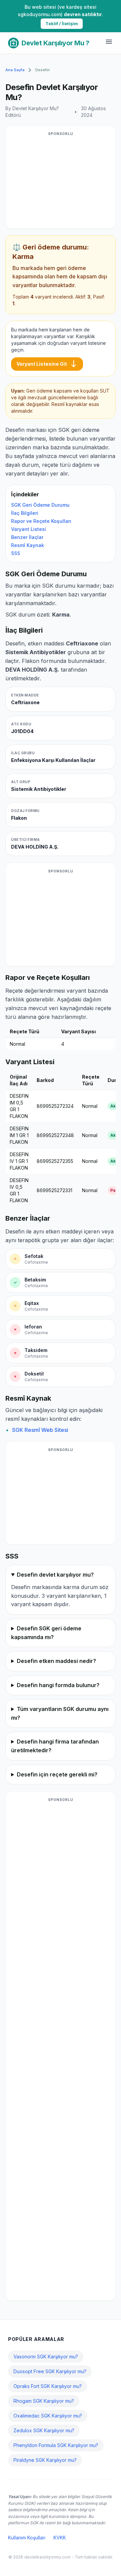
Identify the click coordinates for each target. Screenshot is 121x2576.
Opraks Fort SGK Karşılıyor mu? (48, 2386)
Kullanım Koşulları (27, 2538)
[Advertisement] (61, 181)
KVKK (60, 2538)
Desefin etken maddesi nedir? (56, 1661)
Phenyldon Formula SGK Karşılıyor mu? (56, 2445)
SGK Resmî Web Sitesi (40, 1430)
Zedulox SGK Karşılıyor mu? (44, 2430)
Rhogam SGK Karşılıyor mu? (44, 2401)
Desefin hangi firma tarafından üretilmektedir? (55, 1746)
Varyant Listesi (29, 529)
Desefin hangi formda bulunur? (58, 1685)
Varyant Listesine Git (47, 364)
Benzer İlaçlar (27, 537)
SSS (16, 553)
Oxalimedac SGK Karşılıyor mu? (48, 2416)
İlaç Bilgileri (25, 513)
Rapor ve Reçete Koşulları (41, 521)
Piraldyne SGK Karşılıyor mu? (45, 2460)
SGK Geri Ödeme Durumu (40, 505)
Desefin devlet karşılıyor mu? (55, 1575)
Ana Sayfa (15, 70)
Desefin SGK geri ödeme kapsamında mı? (46, 1633)
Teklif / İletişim (62, 24)
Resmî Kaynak (28, 545)
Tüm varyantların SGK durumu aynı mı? (60, 1713)
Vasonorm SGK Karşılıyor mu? (46, 2357)
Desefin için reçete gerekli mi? (57, 1774)
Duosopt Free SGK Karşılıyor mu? (50, 2371)
